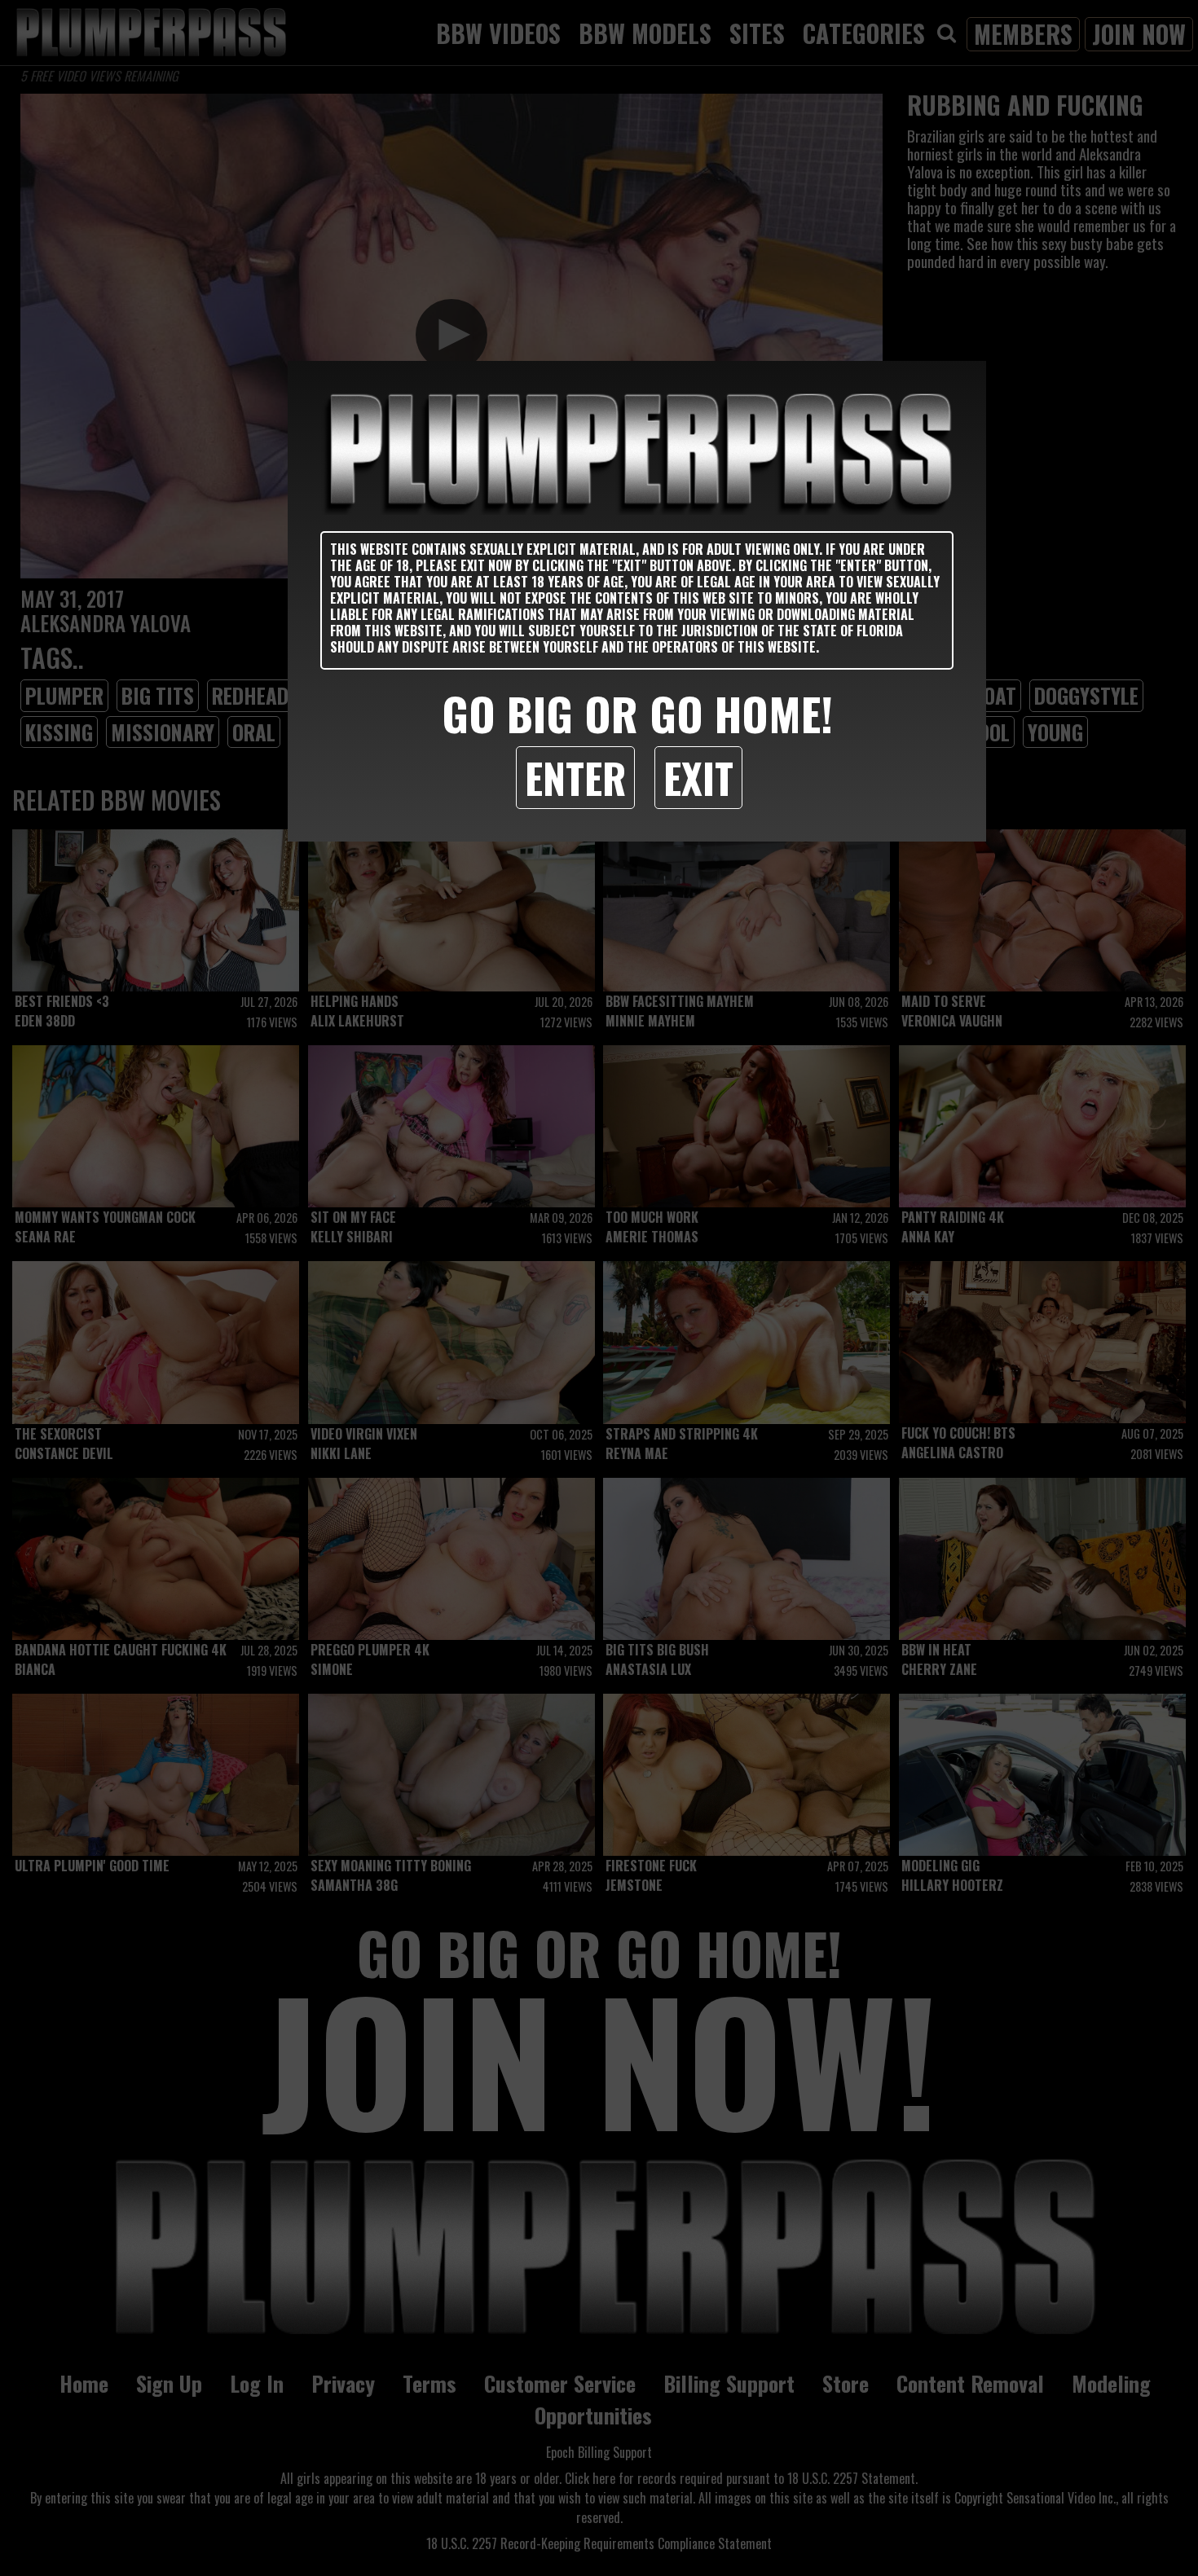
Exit (698, 777)
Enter (575, 777)
